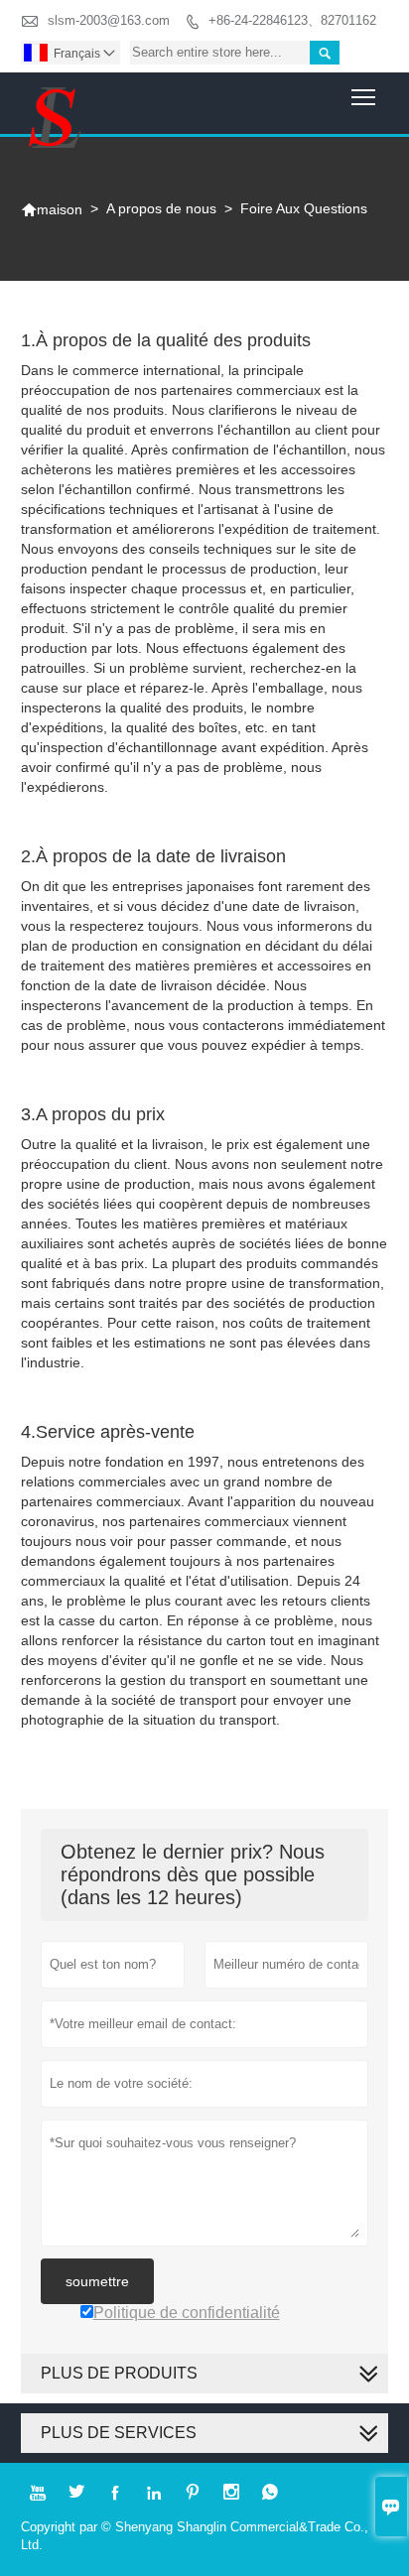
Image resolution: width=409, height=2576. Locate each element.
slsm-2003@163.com (109, 20)
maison (52, 209)
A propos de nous (161, 208)
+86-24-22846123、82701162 (292, 20)
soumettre (97, 2281)
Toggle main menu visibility (364, 97)
